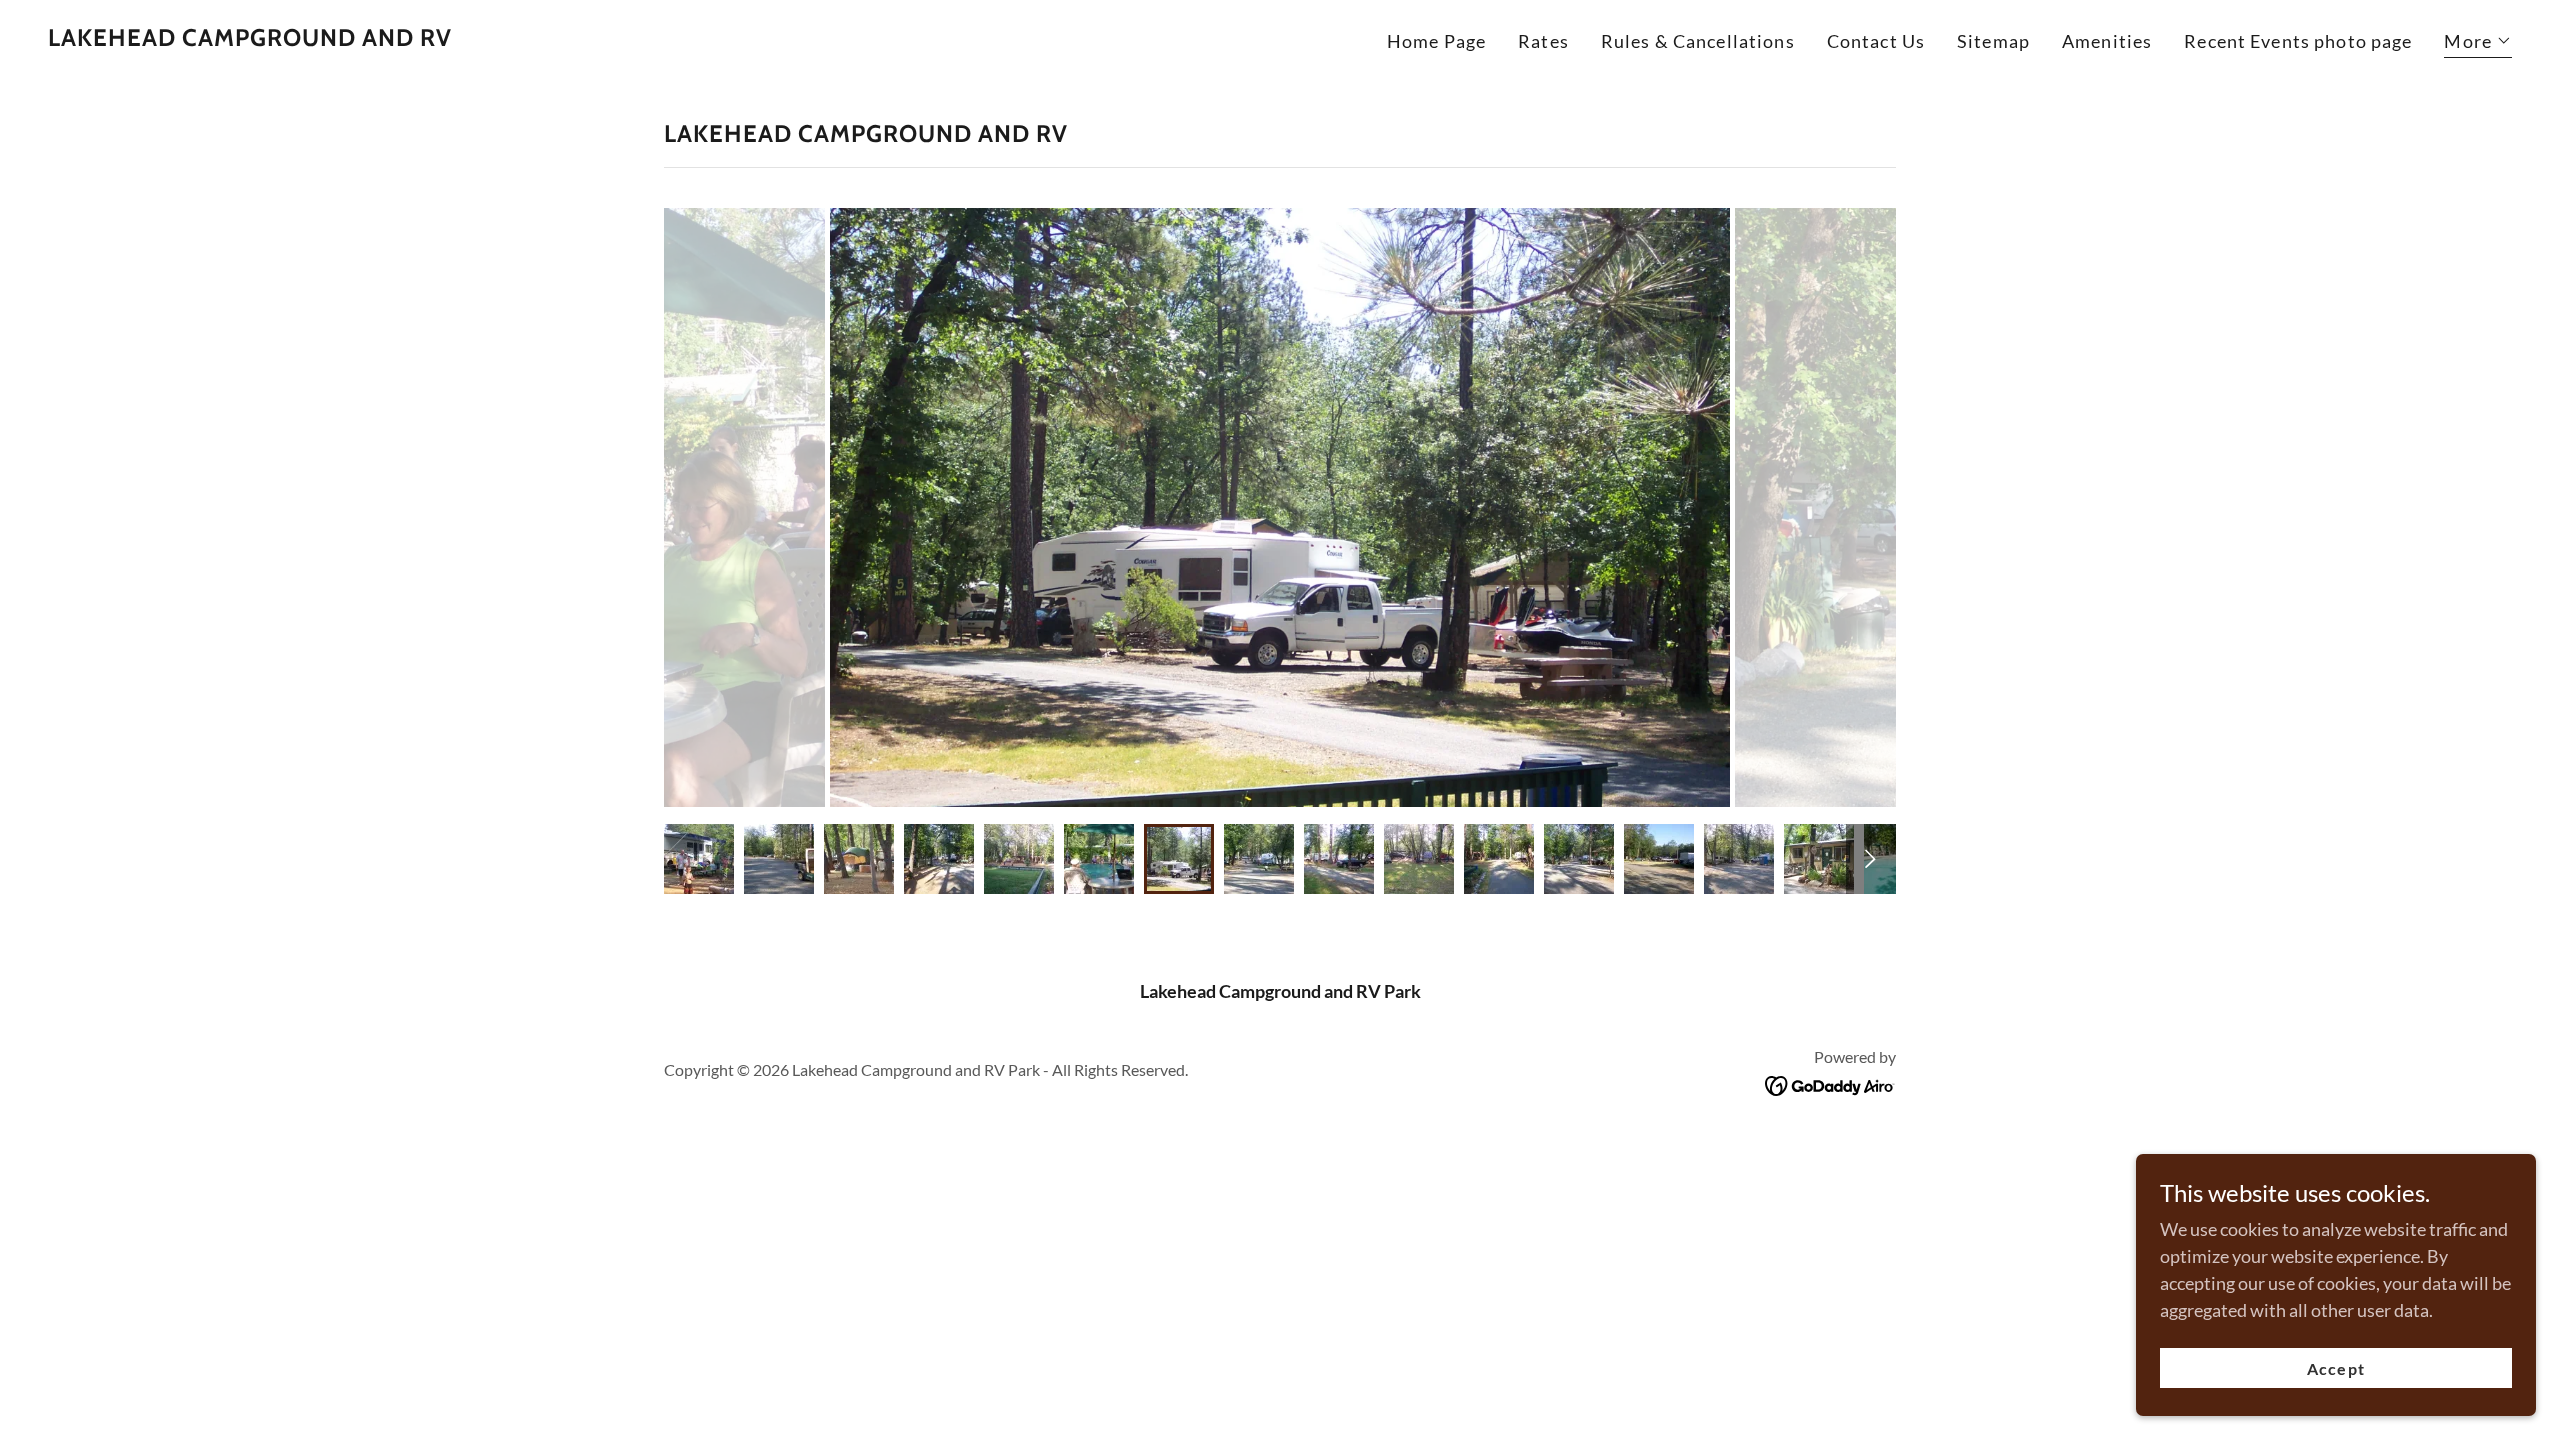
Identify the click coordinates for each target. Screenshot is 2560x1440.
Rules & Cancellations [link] (1698, 41)
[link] (250, 39)
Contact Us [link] (1876, 41)
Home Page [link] (1436, 41)
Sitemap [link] (1993, 41)
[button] (2478, 43)
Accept (2335, 1368)
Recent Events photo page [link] (2298, 41)
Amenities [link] (2107, 41)
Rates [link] (1543, 41)
